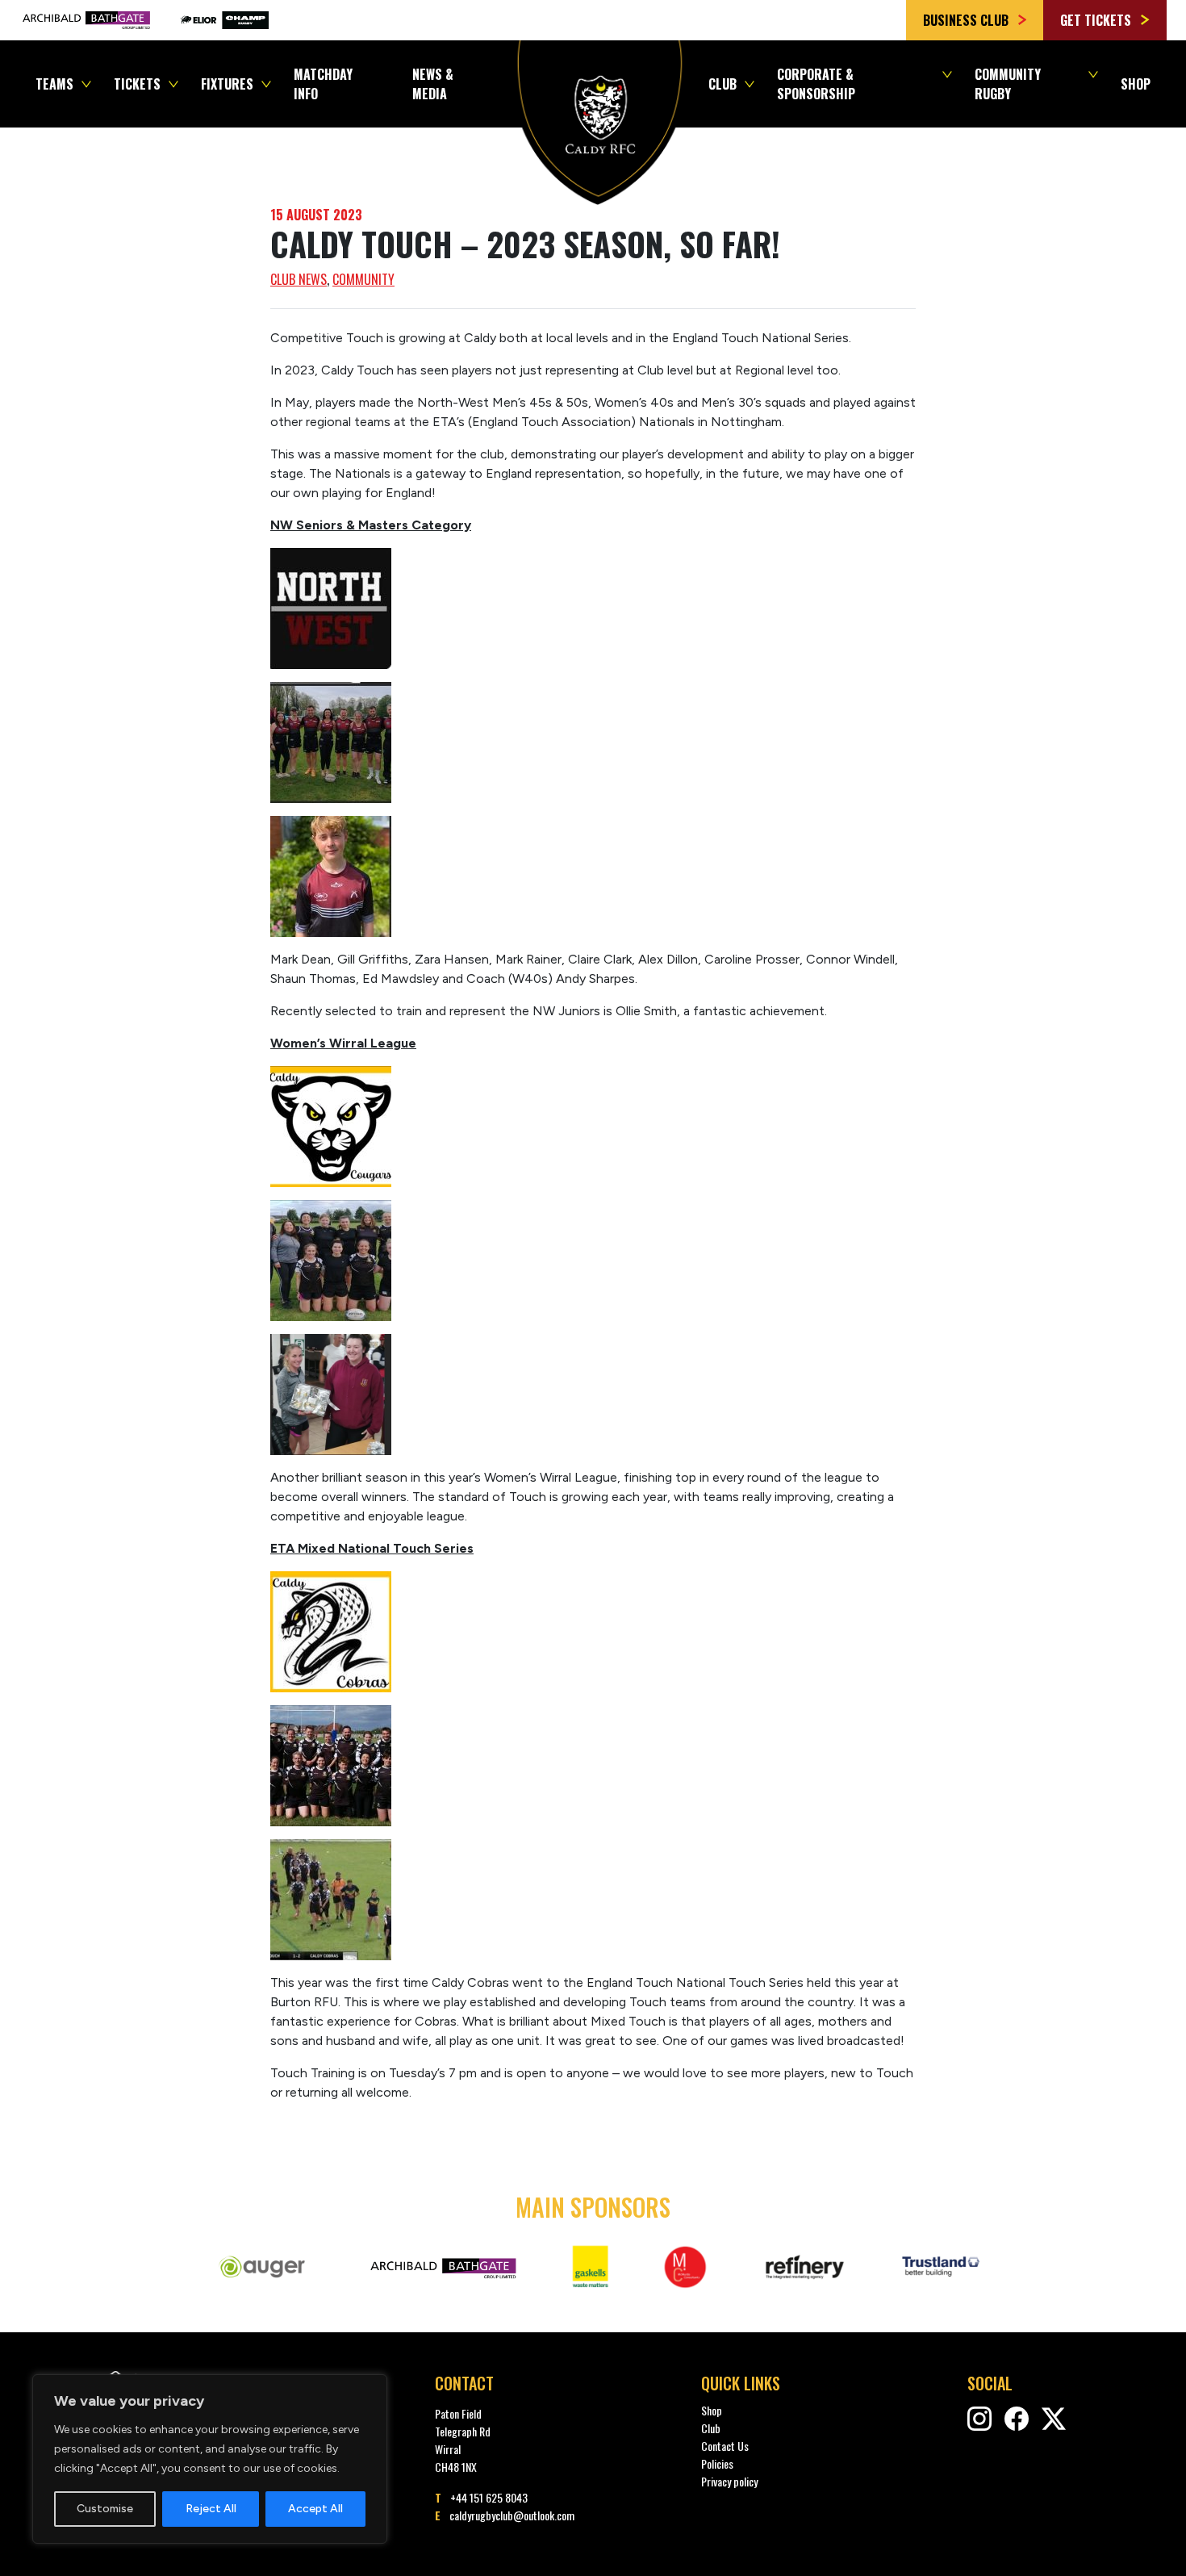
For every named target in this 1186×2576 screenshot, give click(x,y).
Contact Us (725, 2446)
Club (722, 84)
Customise (105, 2509)
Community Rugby (1008, 84)
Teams (54, 84)
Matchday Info (323, 84)
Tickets (137, 84)
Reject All (211, 2509)
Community (363, 279)
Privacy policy (729, 2481)
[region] (210, 2459)
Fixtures (227, 84)
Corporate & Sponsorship (816, 84)
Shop (1136, 84)
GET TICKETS (1097, 20)
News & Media (433, 84)
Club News (299, 279)
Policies (717, 2463)
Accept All (315, 2509)
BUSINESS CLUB (967, 20)
